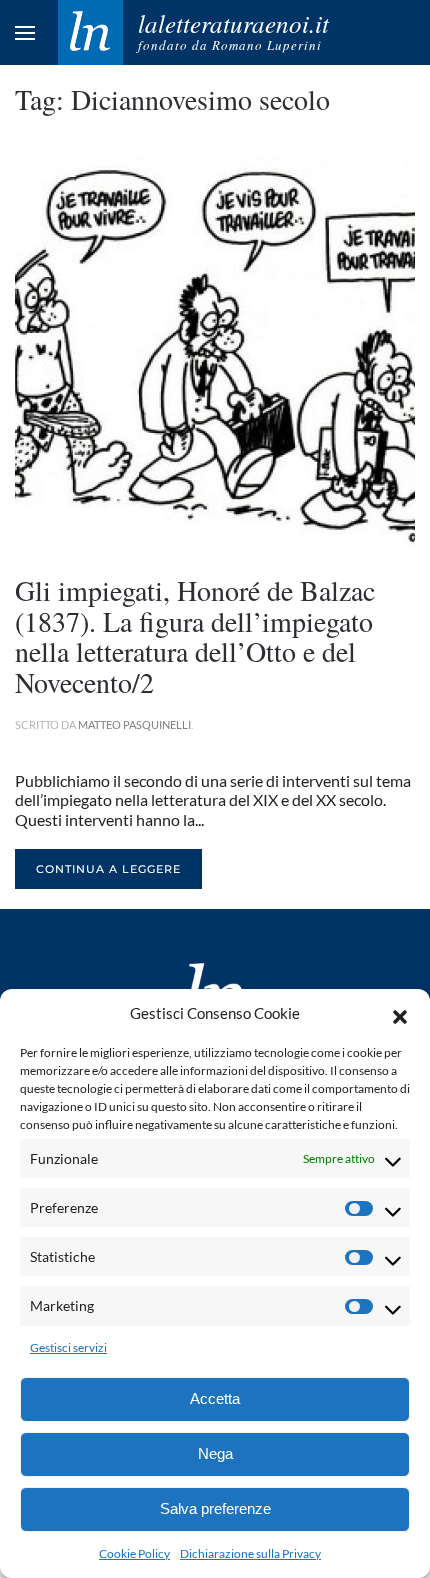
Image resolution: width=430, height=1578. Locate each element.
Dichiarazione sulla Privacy (250, 1553)
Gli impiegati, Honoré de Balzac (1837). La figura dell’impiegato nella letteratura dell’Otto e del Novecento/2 (195, 636)
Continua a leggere (108, 869)
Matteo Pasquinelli (134, 724)
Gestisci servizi (68, 1347)
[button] (400, 1014)
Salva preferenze (215, 1508)
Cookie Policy (134, 1553)
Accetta (215, 1398)
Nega (215, 1453)
